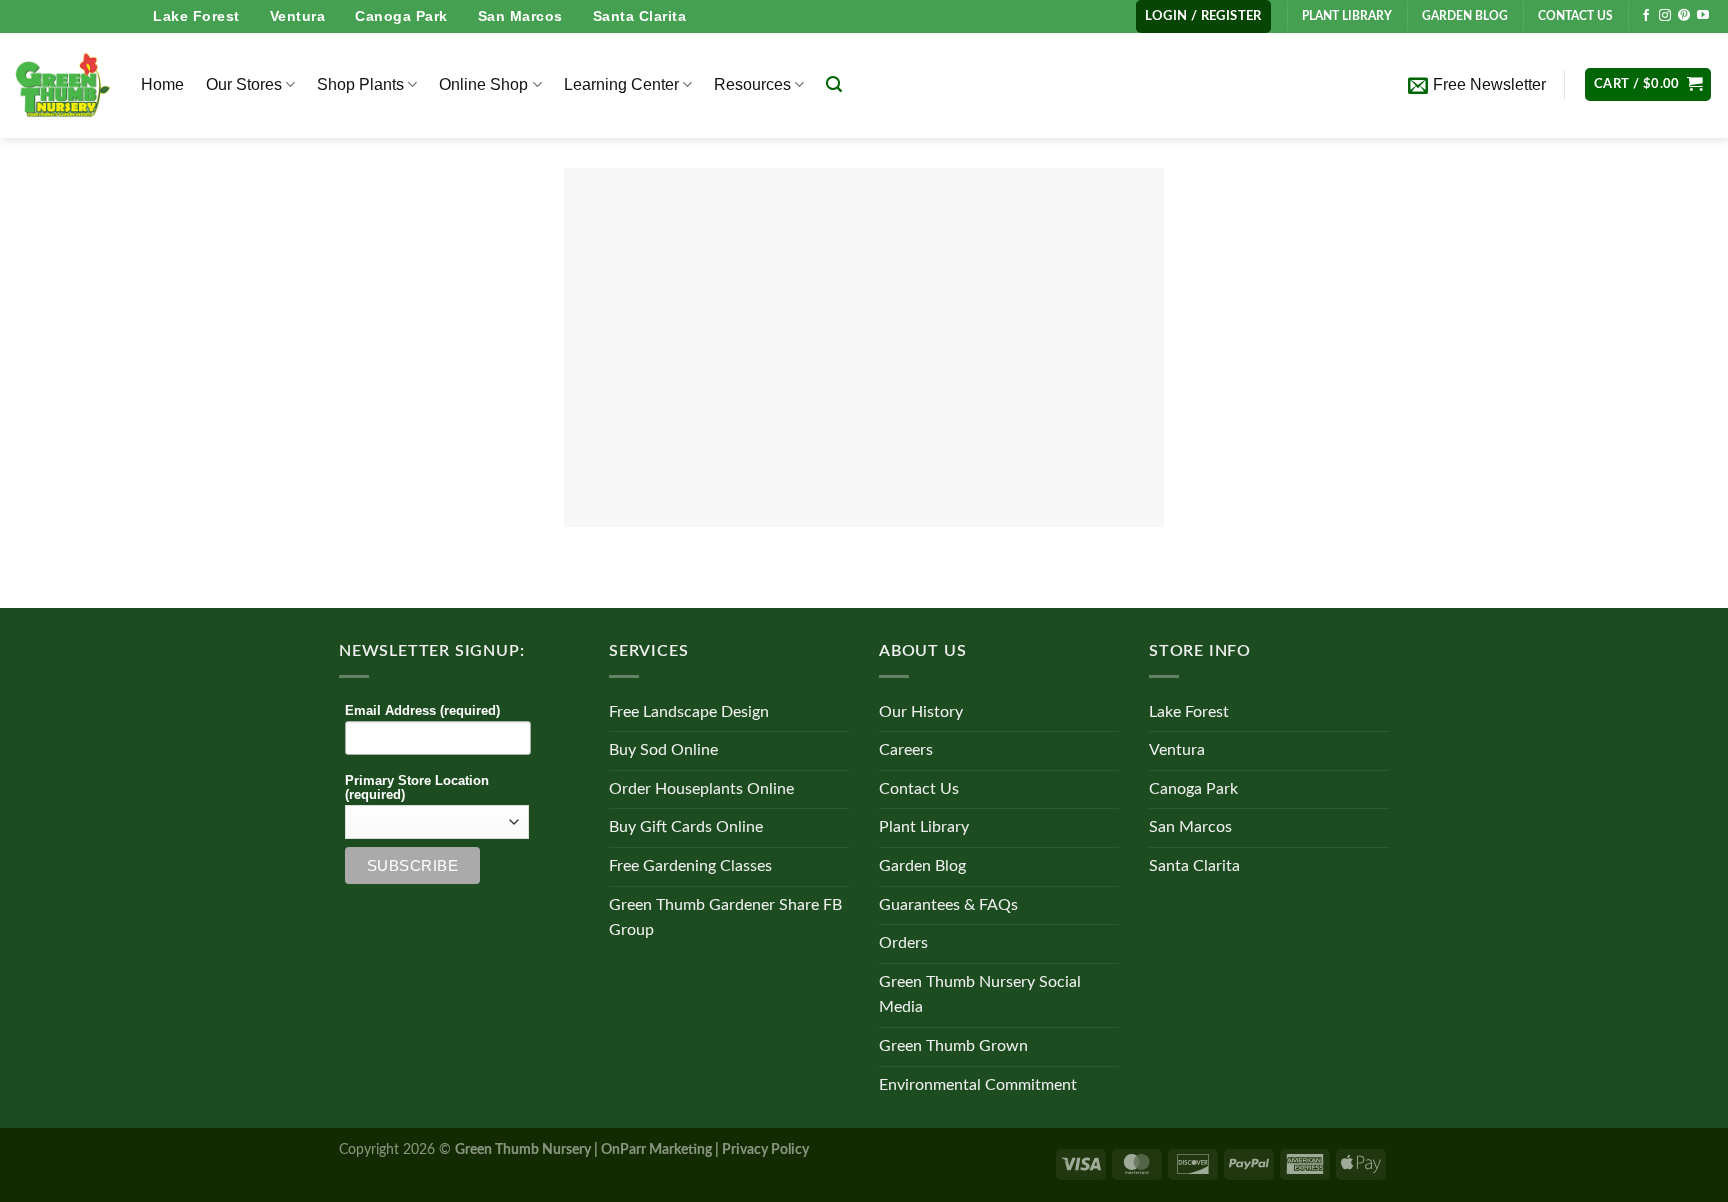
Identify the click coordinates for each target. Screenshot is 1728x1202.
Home (162, 84)
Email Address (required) (422, 711)
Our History (921, 712)
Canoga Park (401, 16)
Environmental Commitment (978, 1085)
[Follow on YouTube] (1703, 16)
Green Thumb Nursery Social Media (980, 995)
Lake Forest (196, 16)
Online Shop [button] (483, 84)
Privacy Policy (765, 1149)
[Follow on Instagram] (1665, 16)
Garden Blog (922, 866)
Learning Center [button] (621, 84)
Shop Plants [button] (360, 84)
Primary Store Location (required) (417, 788)
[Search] (834, 84)
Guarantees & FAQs (948, 905)
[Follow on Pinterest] (1684, 16)
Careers (906, 750)
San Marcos (520, 16)
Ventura (298, 16)
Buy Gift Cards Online (686, 827)
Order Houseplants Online (701, 789)
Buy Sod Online (663, 750)
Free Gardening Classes (690, 866)
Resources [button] (752, 84)
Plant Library (924, 827)
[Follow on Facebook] (1646, 16)
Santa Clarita (640, 16)
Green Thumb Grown (953, 1046)
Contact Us (919, 789)
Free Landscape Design (689, 712)
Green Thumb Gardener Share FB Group (725, 918)
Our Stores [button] (244, 84)
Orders (903, 943)
